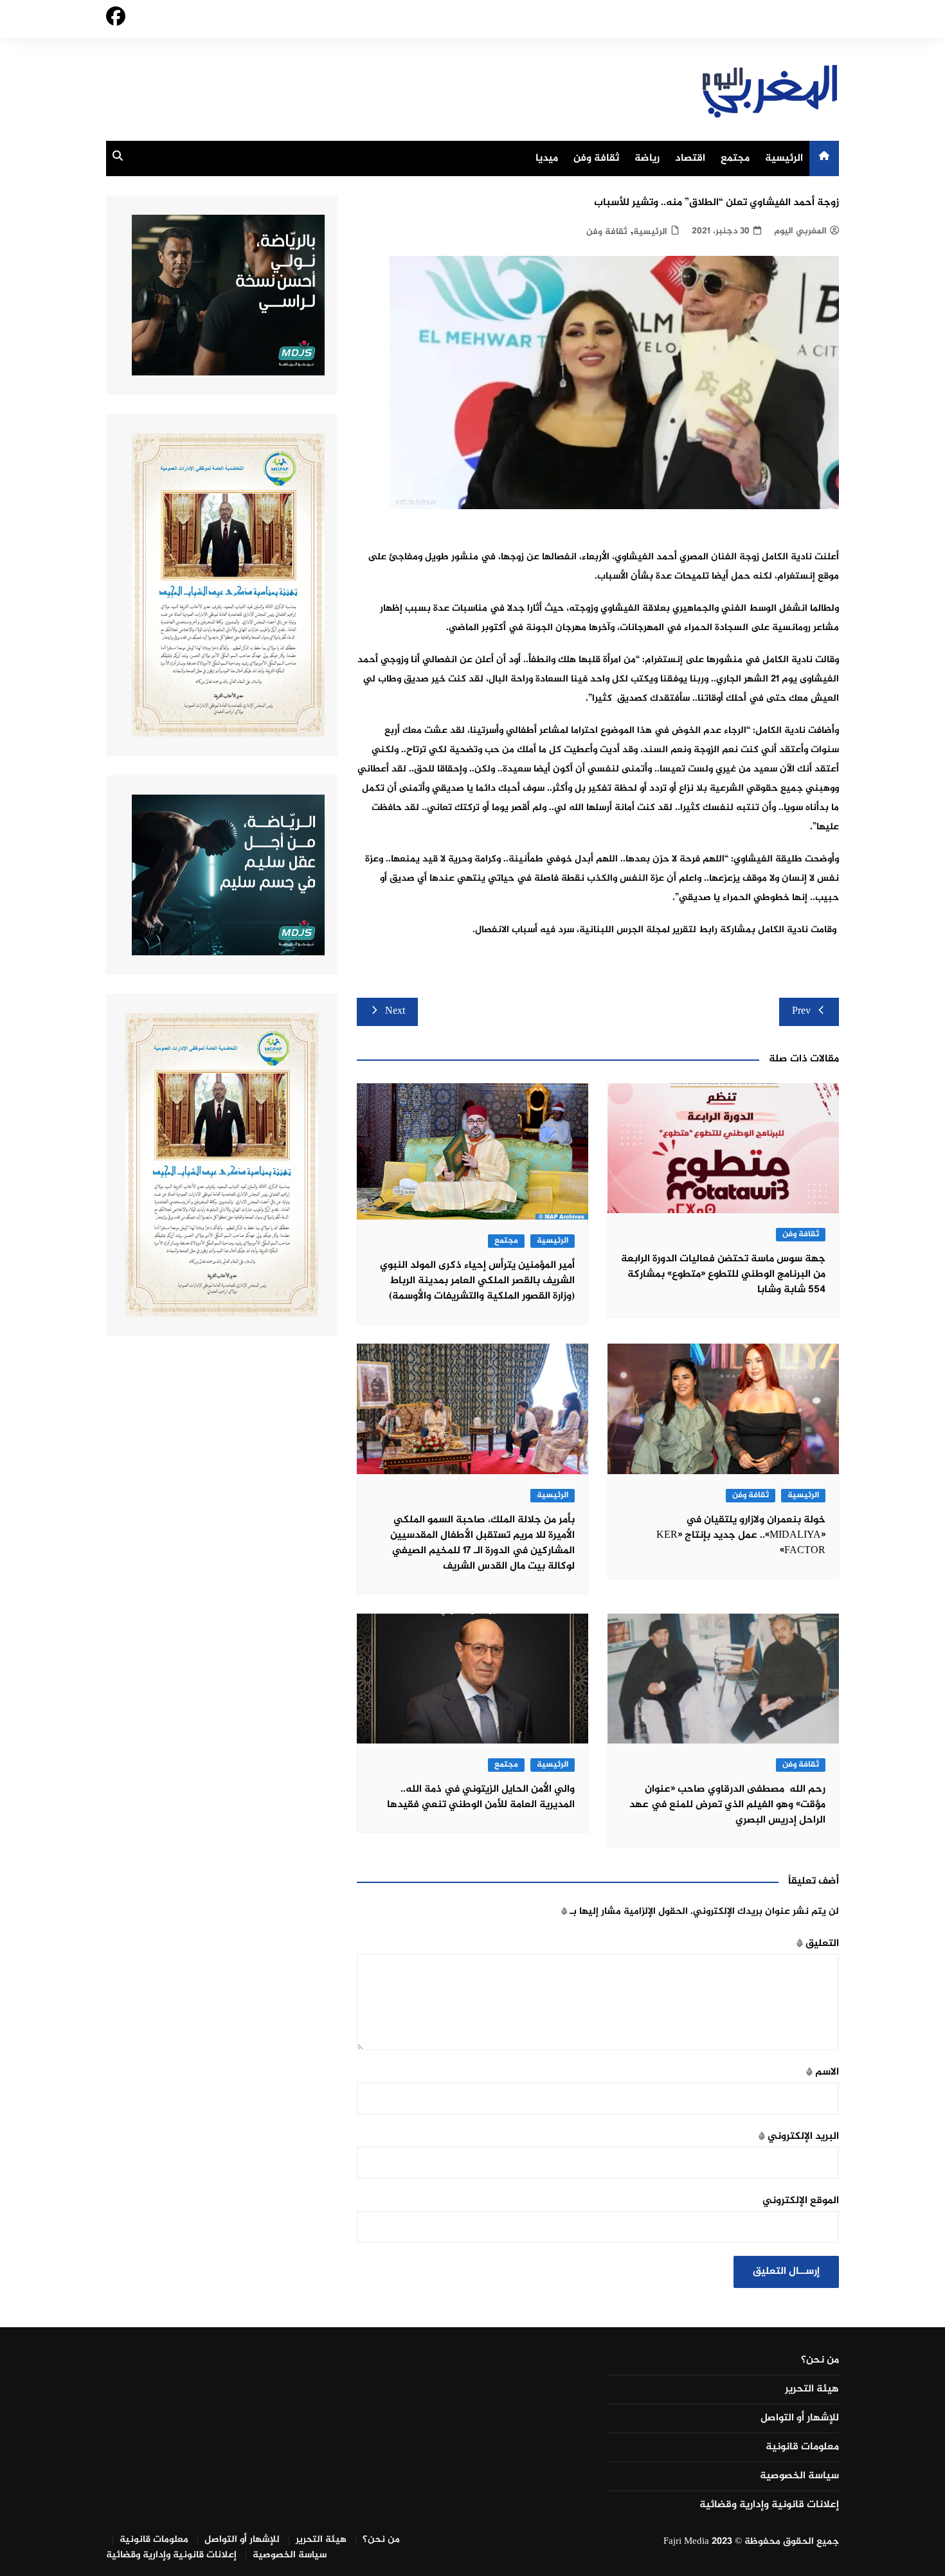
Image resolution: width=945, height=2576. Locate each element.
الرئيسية (784, 158)
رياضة (647, 158)
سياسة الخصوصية (799, 2476)
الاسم (823, 2072)
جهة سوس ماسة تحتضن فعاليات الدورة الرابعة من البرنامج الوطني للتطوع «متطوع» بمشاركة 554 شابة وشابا (723, 1274)
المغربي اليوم (800, 231)
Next (395, 1012)
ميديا (547, 158)
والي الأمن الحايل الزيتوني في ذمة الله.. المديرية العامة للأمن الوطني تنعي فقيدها (481, 1797)
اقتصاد (690, 158)
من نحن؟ (820, 2361)
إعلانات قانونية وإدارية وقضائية (769, 2505)
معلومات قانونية (802, 2447)
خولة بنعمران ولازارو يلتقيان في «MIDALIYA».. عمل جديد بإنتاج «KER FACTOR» (741, 1536)
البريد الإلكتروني (799, 2137)
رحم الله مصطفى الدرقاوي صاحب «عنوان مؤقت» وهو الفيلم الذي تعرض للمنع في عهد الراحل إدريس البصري (727, 1805)
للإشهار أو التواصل (800, 2418)
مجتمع (735, 158)
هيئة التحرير (812, 2390)
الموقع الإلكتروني (801, 2201)
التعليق (818, 1944)
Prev (801, 1012)
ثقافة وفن (596, 158)
